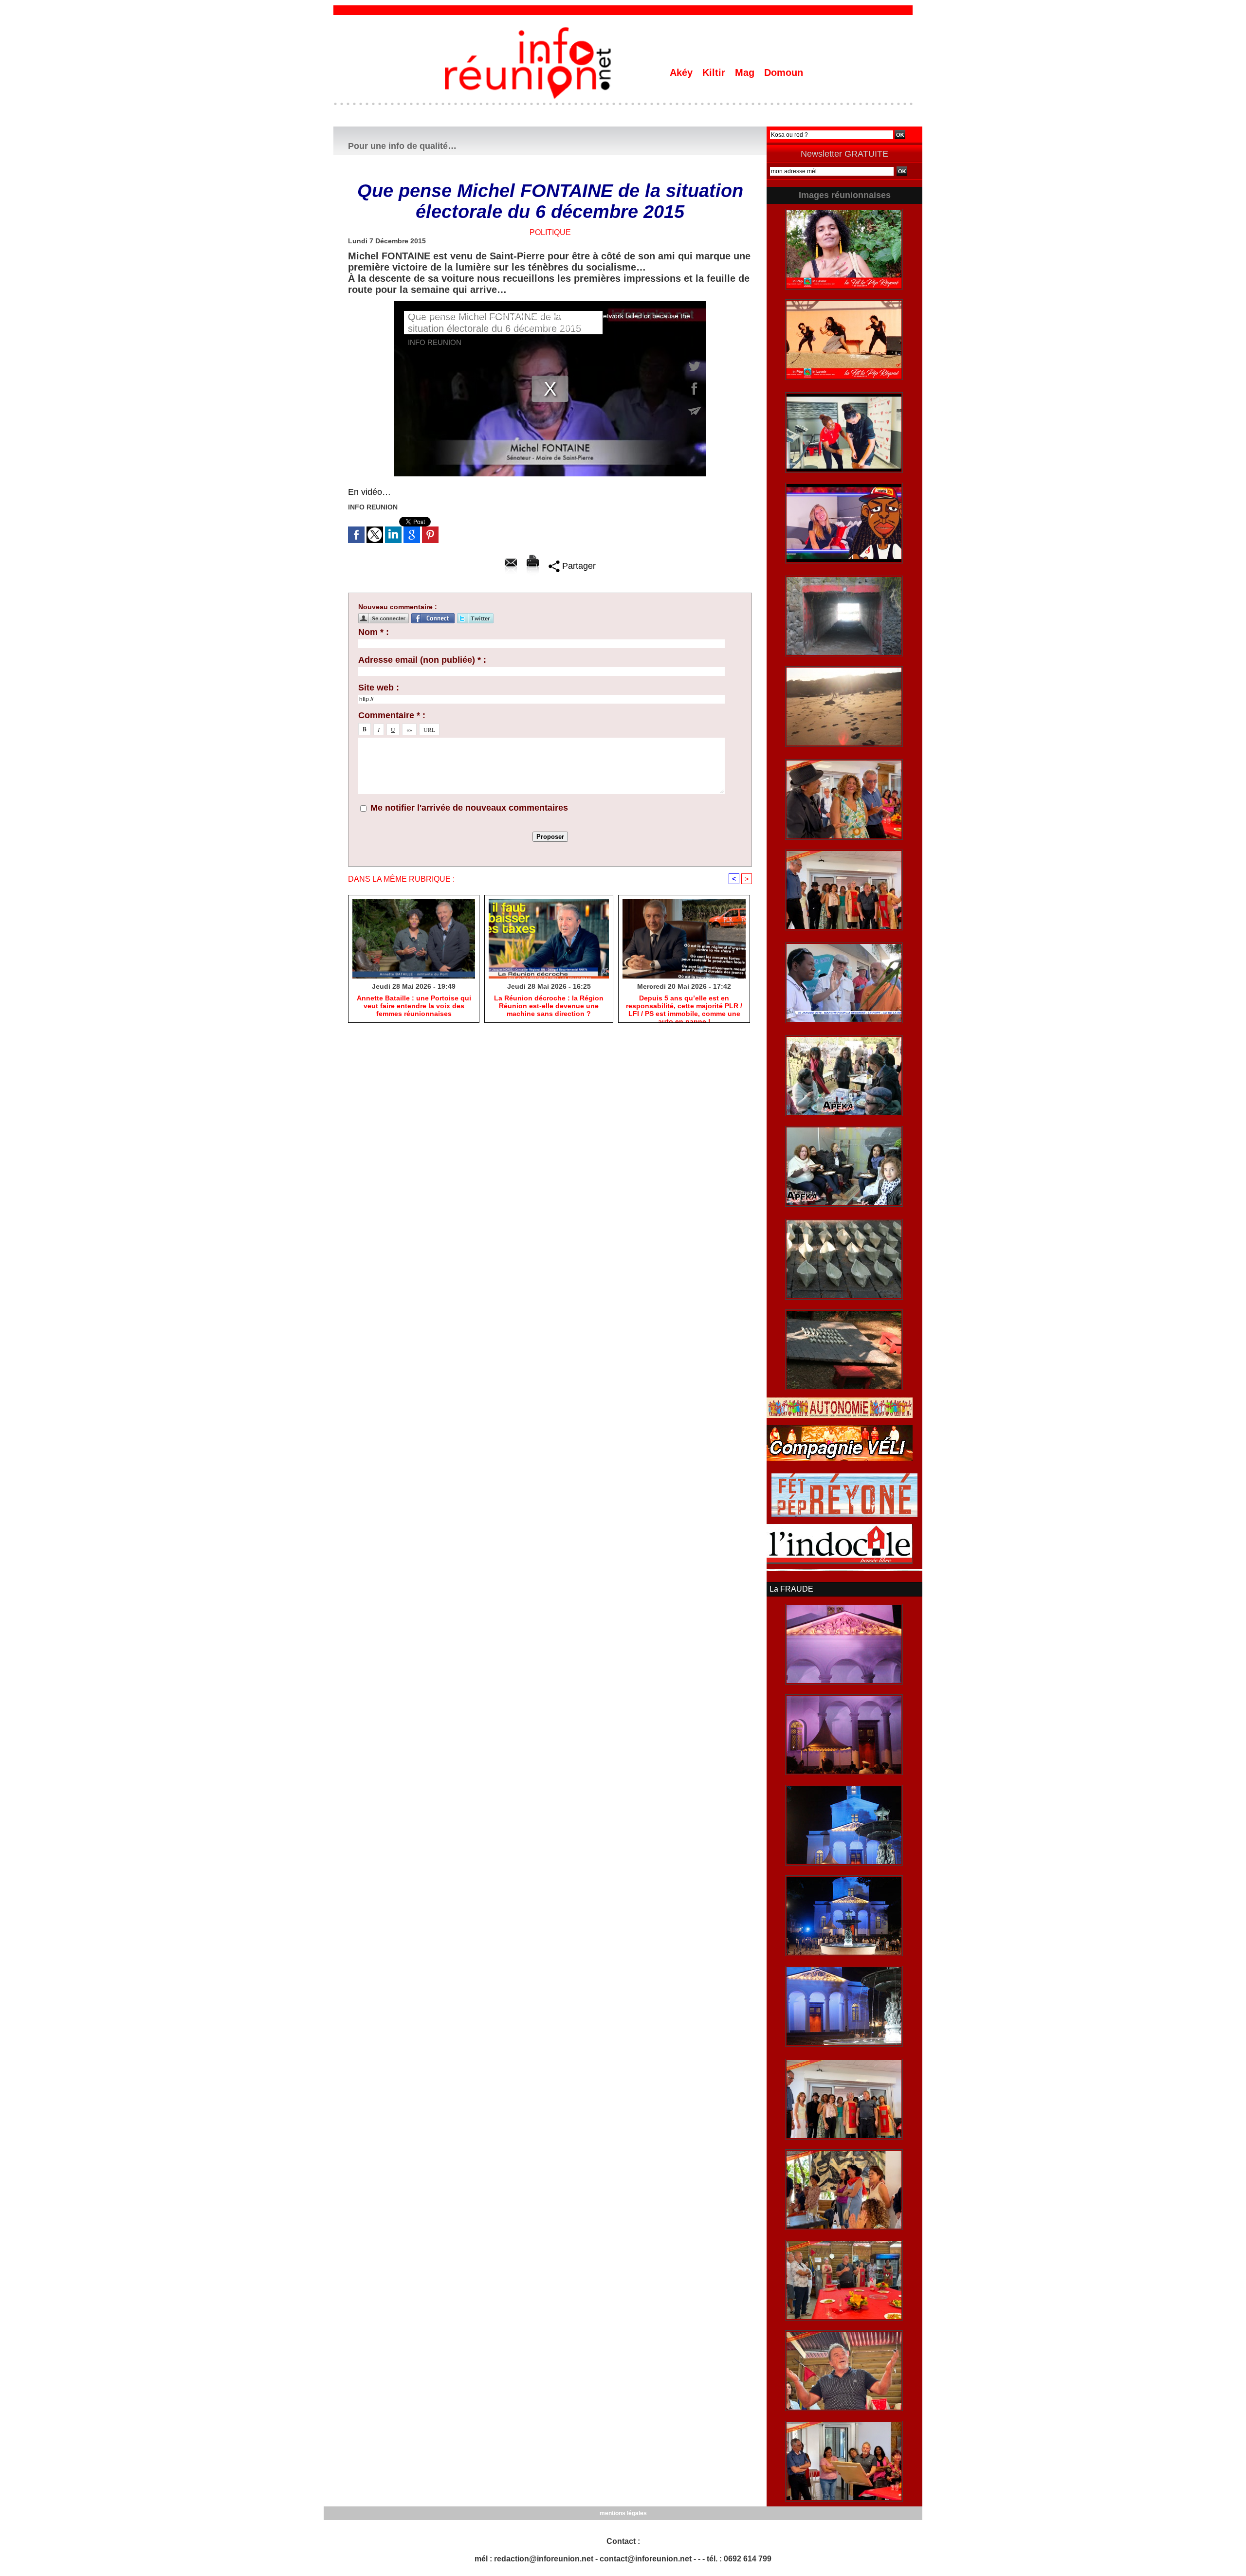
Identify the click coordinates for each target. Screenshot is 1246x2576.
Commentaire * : (392, 715)
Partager (578, 566)
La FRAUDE (791, 1589)
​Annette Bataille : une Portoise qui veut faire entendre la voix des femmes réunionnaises (414, 1006)
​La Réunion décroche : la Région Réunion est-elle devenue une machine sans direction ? (549, 1006)
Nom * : (374, 632)
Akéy (683, 73)
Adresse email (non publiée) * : (422, 660)
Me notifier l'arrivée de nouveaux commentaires (469, 808)
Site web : (379, 688)
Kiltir (715, 73)
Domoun (784, 73)
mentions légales (623, 2513)
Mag (746, 73)
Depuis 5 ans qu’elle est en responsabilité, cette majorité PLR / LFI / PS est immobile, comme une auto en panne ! (684, 1006)
